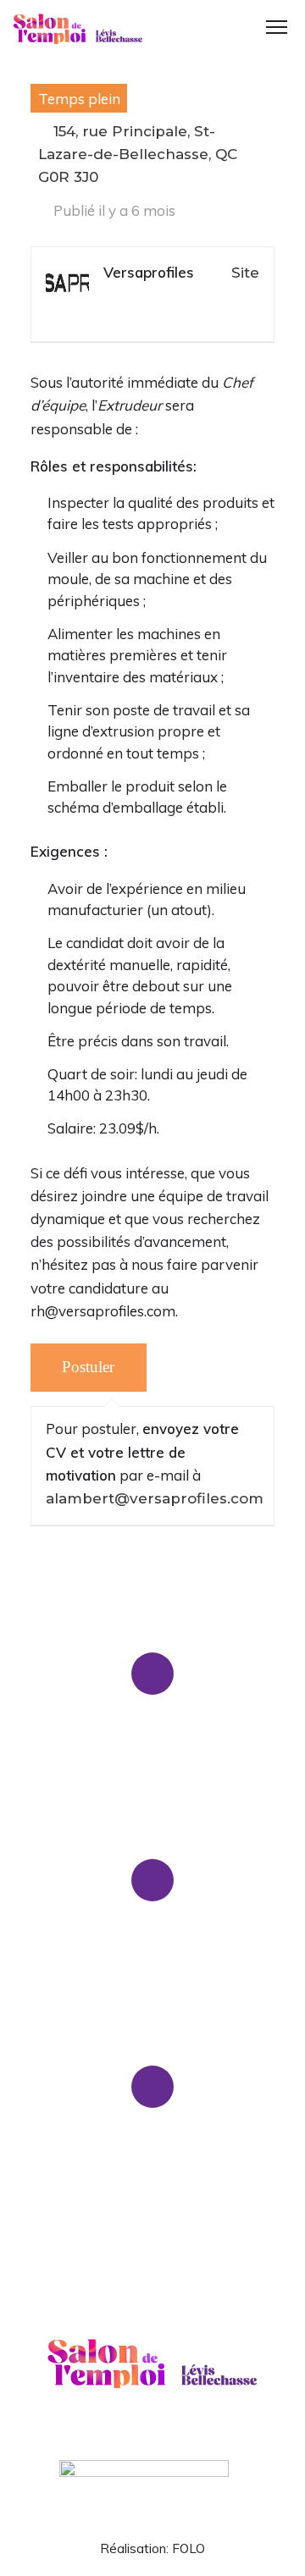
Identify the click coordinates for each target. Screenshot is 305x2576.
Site (245, 273)
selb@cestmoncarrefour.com (152, 1968)
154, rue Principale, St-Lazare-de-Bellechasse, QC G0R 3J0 (138, 154)
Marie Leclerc (200, 1761)
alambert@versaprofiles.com (155, 1498)
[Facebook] (122, 2433)
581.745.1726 (109, 1761)
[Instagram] (184, 2433)
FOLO (189, 2548)
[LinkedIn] (153, 2433)
